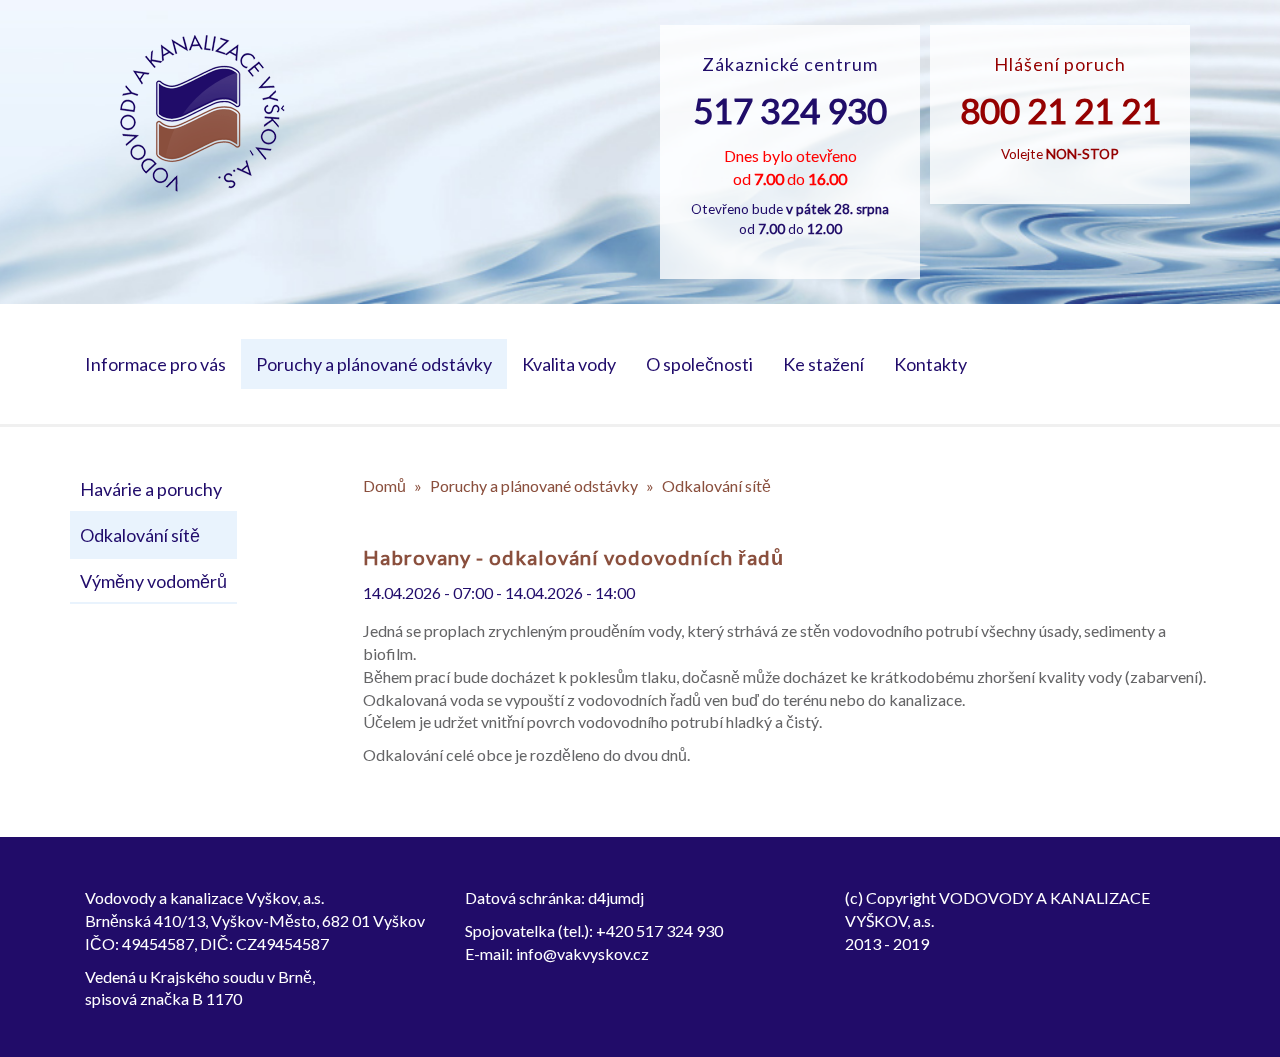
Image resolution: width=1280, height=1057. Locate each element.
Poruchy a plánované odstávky (374, 364)
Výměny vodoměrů (153, 581)
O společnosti (699, 364)
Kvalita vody (569, 364)
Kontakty (930, 364)
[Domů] (202, 113)
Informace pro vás (155, 364)
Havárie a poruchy (151, 489)
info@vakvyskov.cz (582, 953)
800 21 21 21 (1060, 110)
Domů (384, 485)
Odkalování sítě (140, 535)
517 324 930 (790, 110)
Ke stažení (823, 364)
